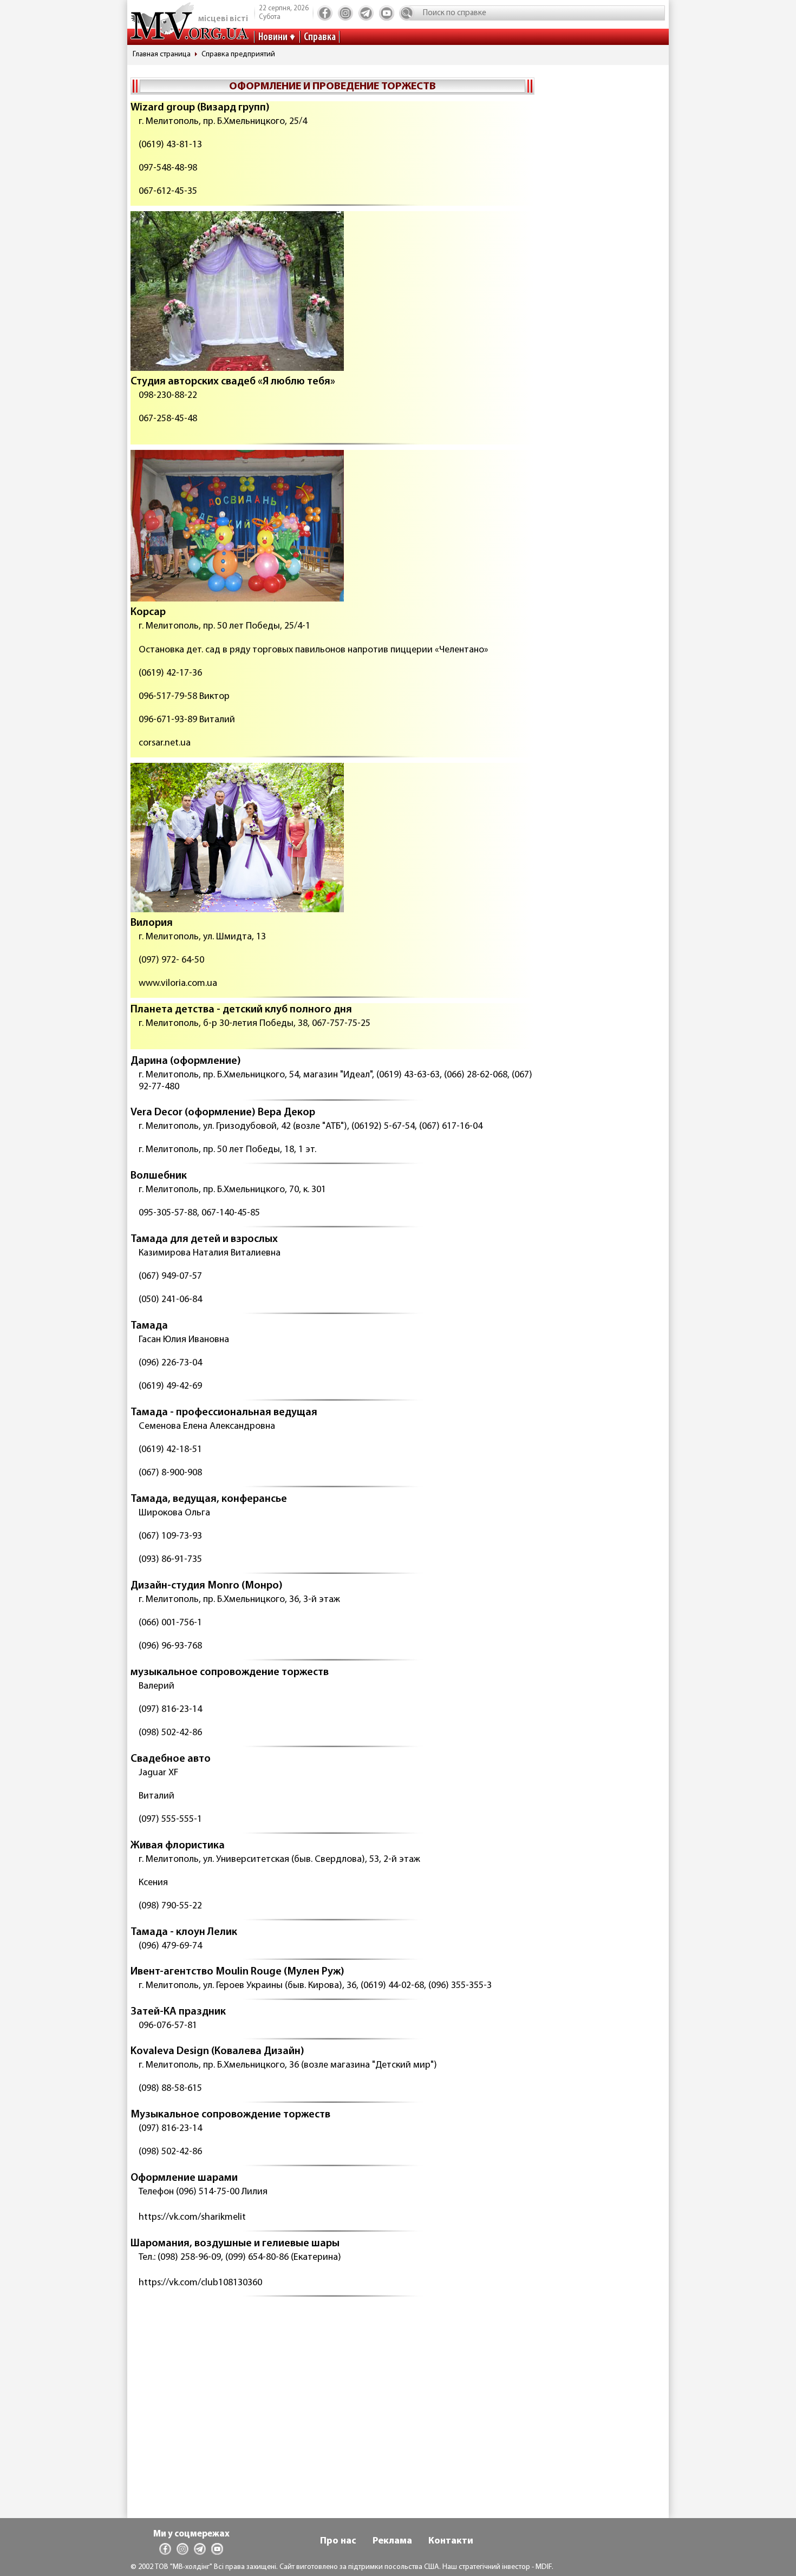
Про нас (338, 2541)
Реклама (392, 2541)
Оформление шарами (184, 2178)
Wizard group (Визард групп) (200, 108)
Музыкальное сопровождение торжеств (230, 2115)
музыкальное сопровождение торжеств (230, 1672)
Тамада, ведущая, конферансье (209, 1499)
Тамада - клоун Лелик (184, 1932)
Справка (320, 37)
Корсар (148, 612)
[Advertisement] (332, 2387)
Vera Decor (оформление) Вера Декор (223, 1113)
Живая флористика (178, 1846)
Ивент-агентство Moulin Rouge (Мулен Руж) (237, 1972)
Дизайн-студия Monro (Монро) (207, 1586)
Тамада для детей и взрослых (204, 1239)
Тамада (149, 1326)
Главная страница (162, 54)
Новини (273, 37)
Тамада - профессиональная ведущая (224, 1413)
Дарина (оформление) (186, 1061)
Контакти (451, 2541)
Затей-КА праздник (178, 2012)
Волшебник (159, 1176)
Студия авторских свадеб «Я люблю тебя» (233, 382)
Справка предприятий (238, 54)
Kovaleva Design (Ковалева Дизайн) (217, 2051)
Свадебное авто (171, 1759)
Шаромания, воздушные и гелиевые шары (235, 2244)
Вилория (152, 923)
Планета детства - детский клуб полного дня (241, 1010)
